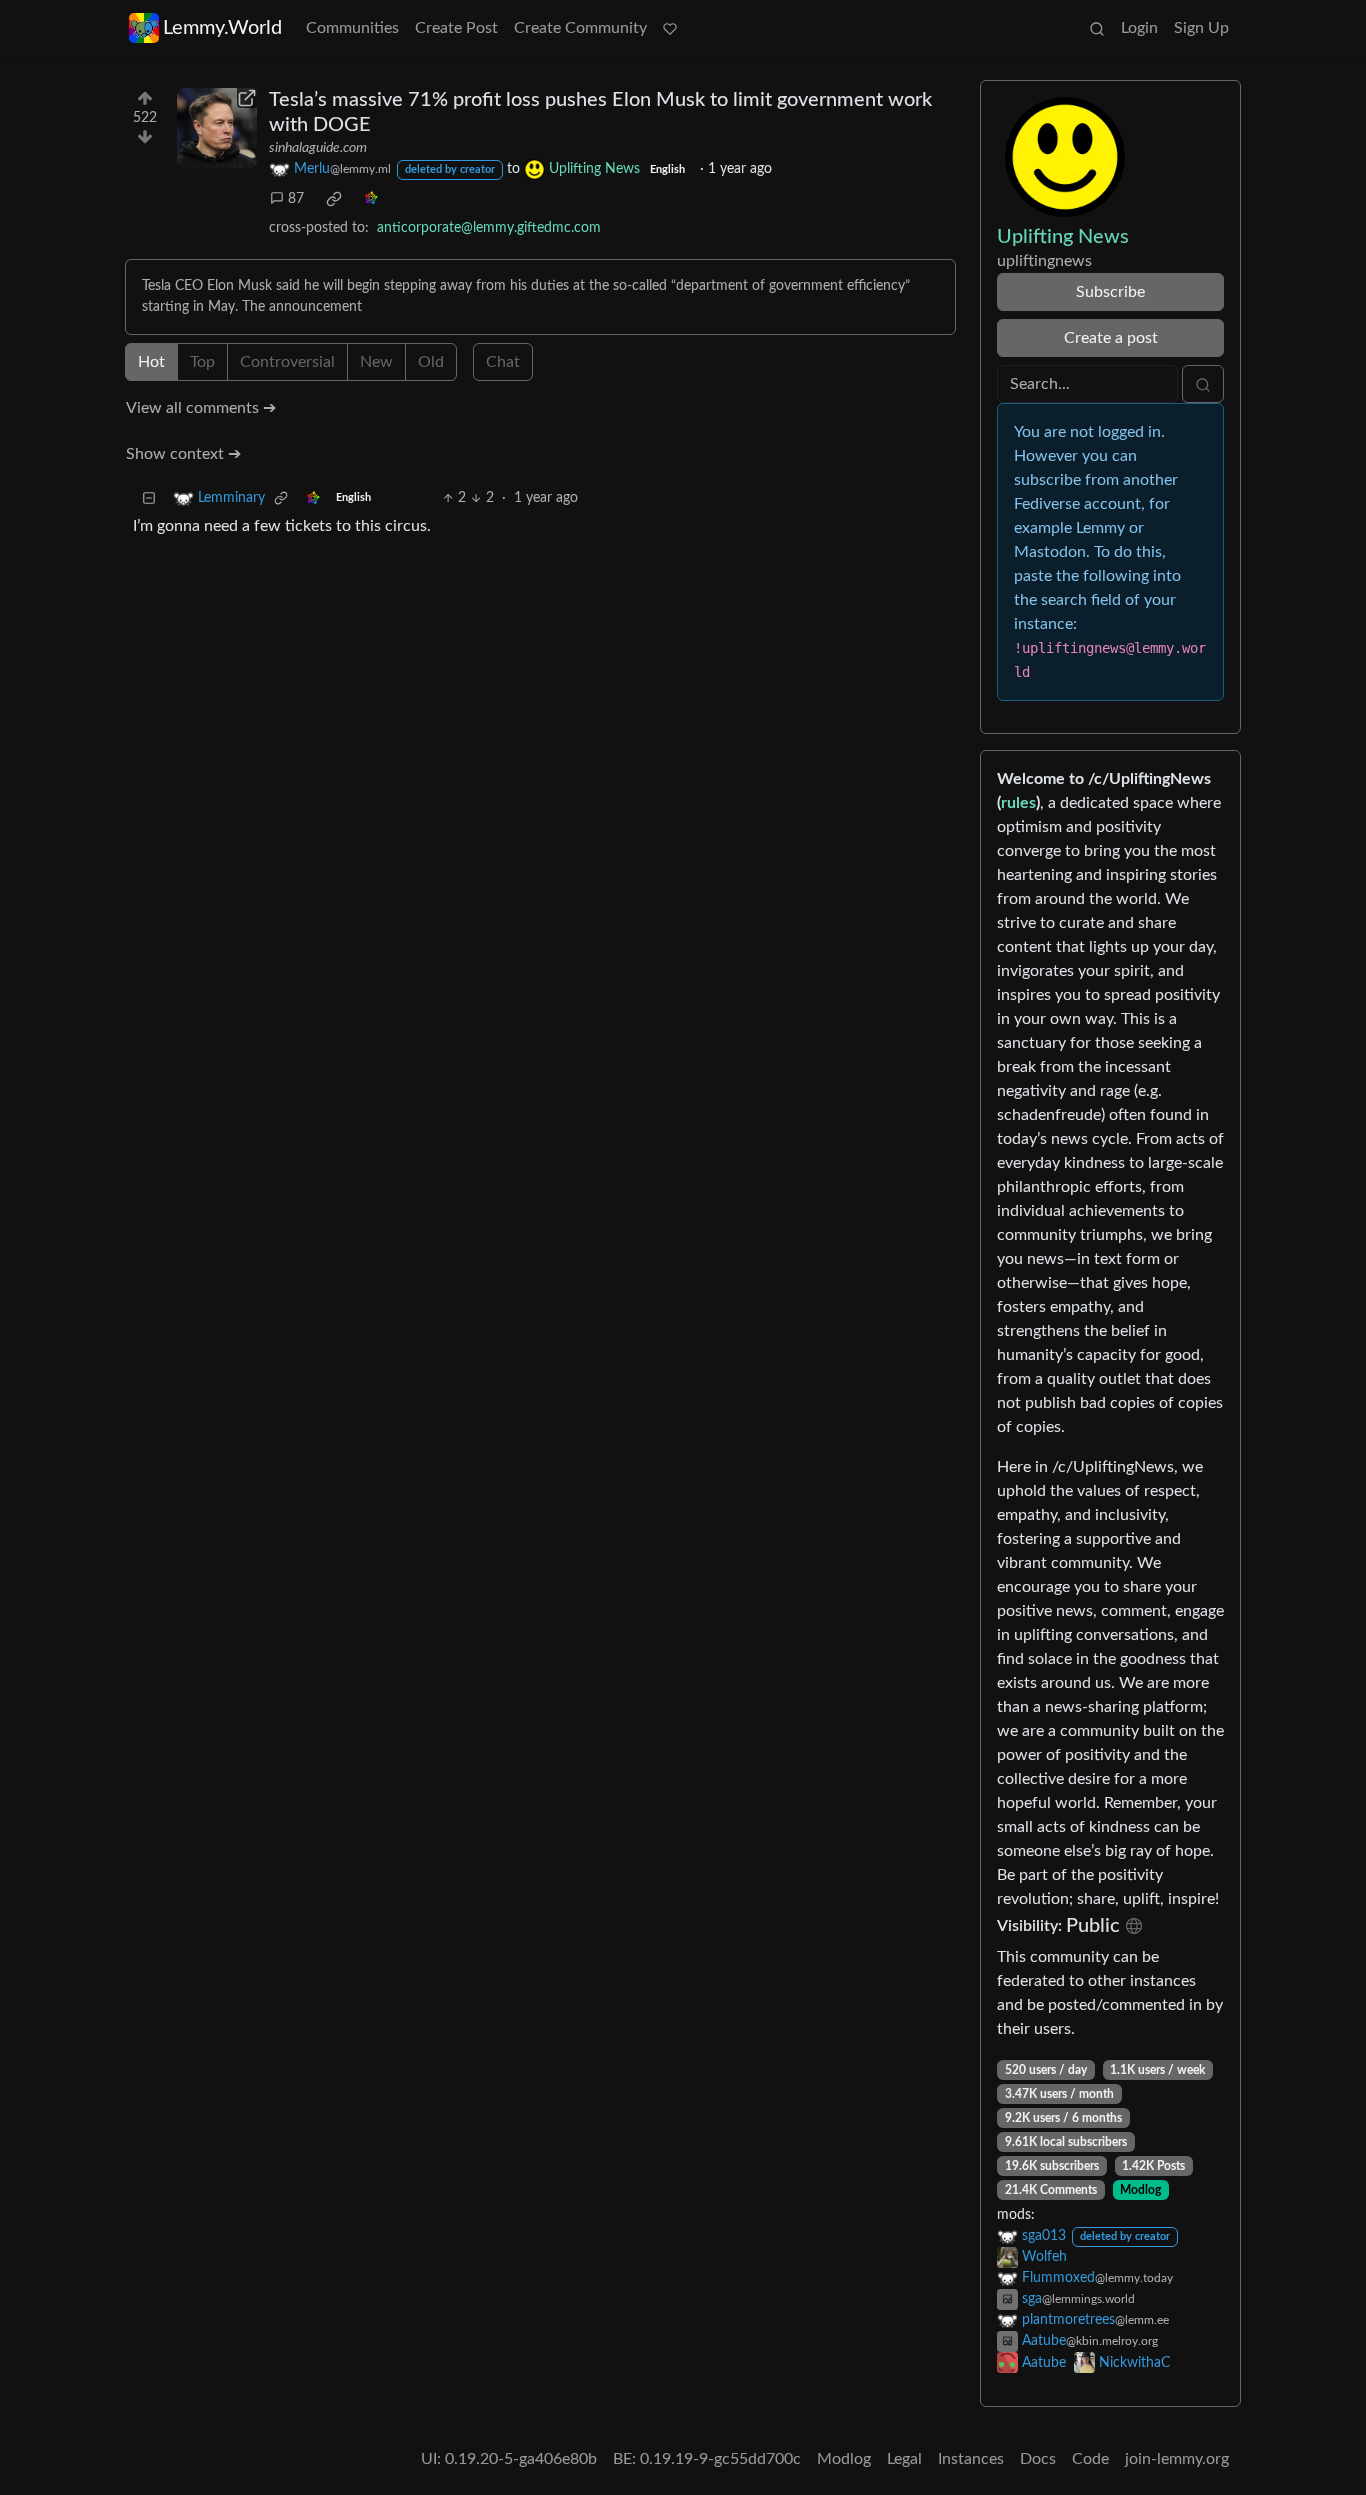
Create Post (456, 28)
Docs (1038, 2459)
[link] (334, 199)
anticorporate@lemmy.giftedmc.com (489, 228)
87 (296, 199)
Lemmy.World (222, 28)
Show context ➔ (183, 454)
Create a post (1111, 338)
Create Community (580, 28)
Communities (352, 28)
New (376, 362)
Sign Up (1201, 28)
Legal (904, 2459)
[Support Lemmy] (670, 28)
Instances (971, 2459)
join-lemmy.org (1177, 2459)
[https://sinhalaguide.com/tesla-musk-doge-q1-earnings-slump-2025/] (217, 128)
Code (1090, 2459)
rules (1018, 803)
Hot (151, 362)
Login (1139, 28)
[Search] (1097, 28)
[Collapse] (149, 498)
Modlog (1140, 2190)
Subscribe (1110, 292)
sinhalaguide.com (318, 148)
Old (431, 362)
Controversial (287, 362)
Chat (503, 362)
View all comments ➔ (201, 408)
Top (202, 362)
